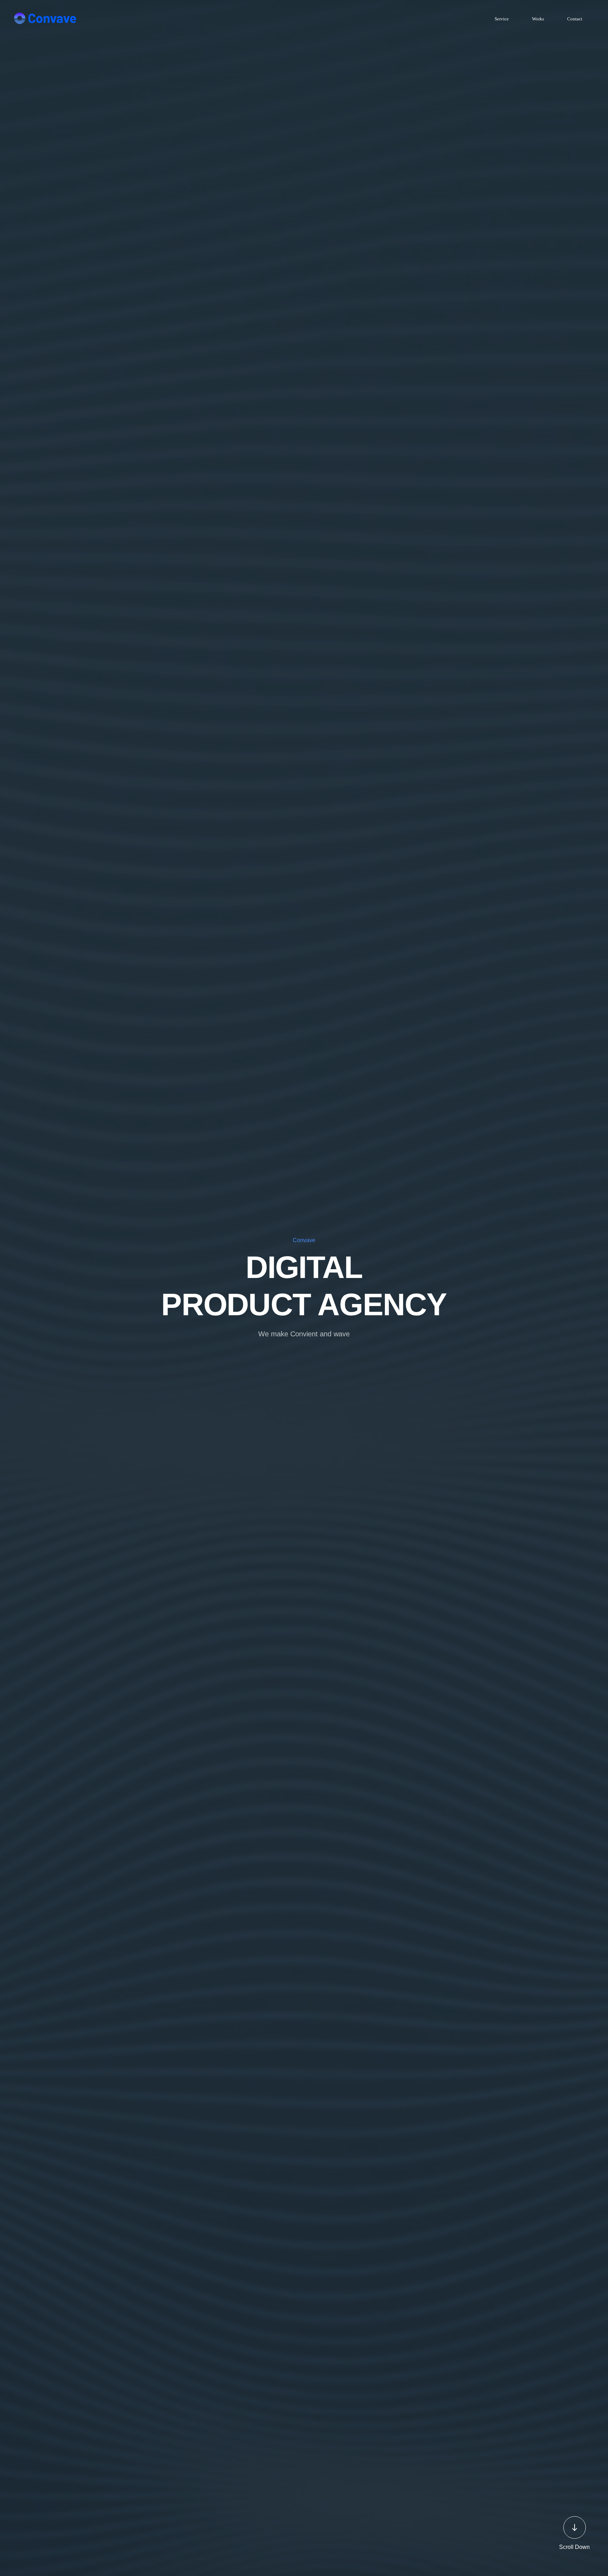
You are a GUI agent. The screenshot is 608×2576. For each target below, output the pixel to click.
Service (502, 19)
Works (538, 19)
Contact (575, 19)
